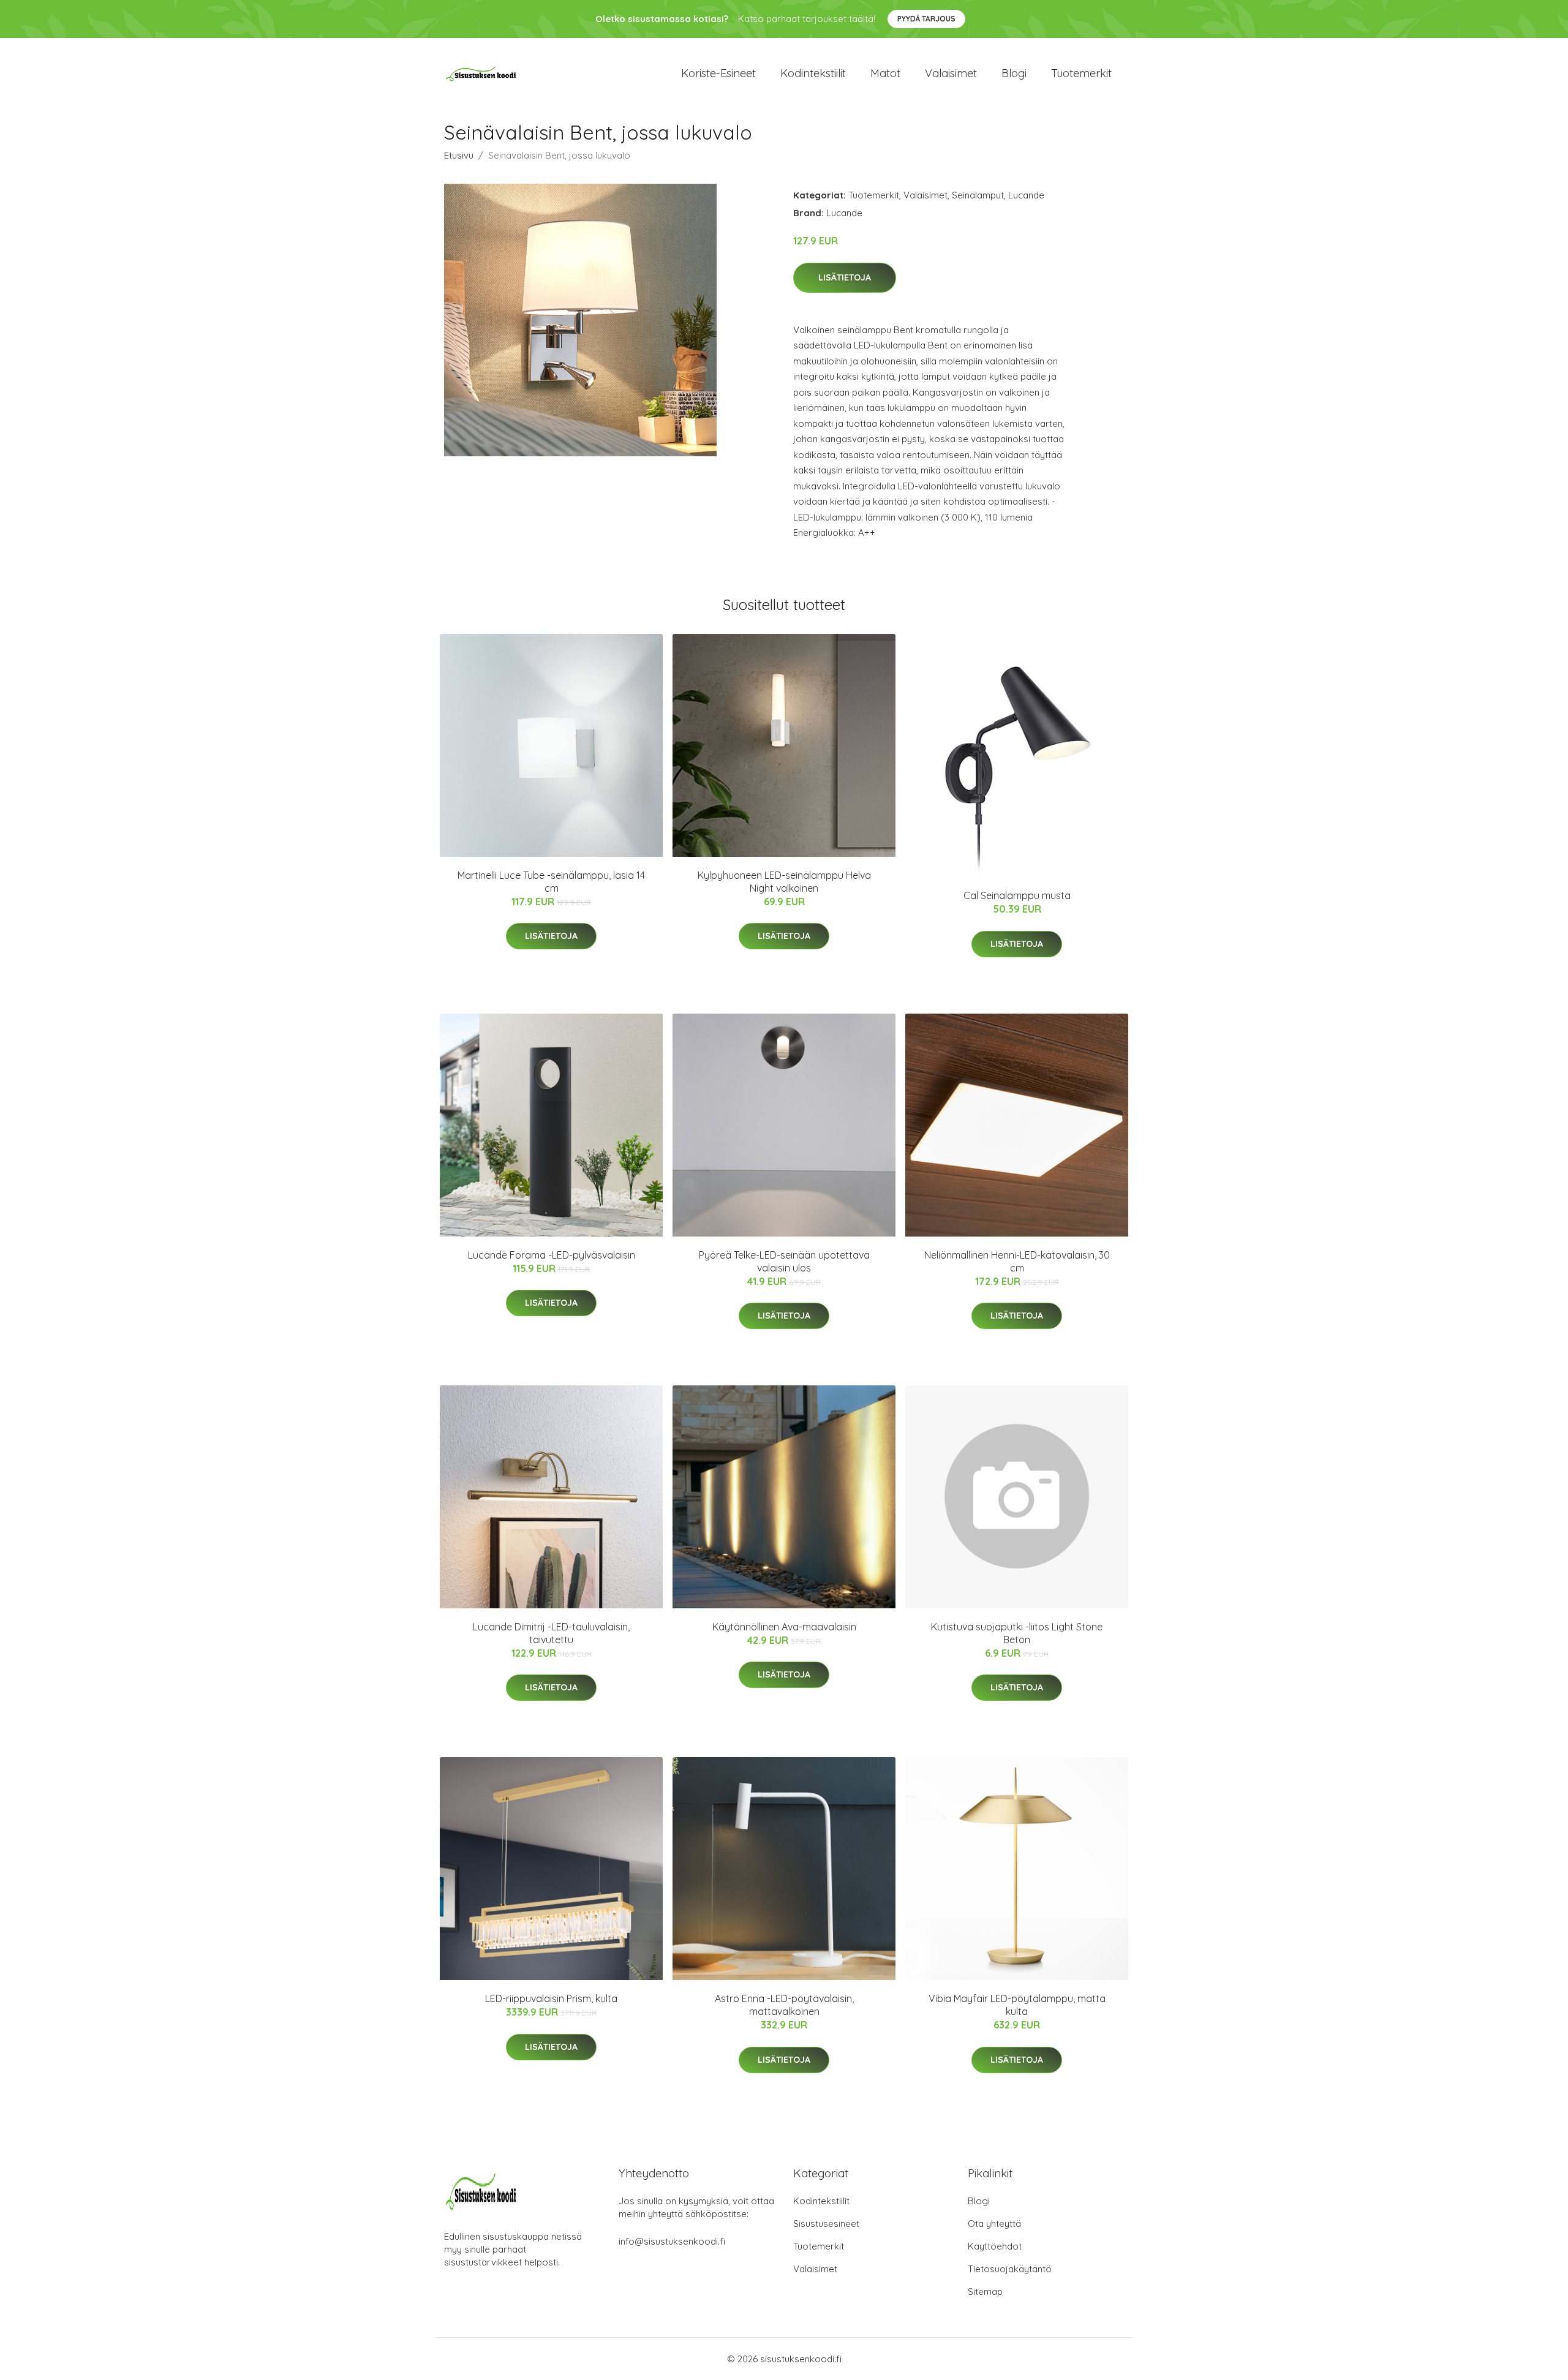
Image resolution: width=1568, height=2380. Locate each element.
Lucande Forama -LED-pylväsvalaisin (552, 1255)
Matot (885, 73)
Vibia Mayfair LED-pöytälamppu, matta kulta (1017, 2005)
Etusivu (459, 155)
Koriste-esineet (718, 73)
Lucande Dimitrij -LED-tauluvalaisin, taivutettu (551, 1633)
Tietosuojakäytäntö (1010, 2269)
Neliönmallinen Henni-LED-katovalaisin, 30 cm (1017, 1261)
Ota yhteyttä (994, 2224)
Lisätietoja (845, 277)
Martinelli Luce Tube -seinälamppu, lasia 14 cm (551, 882)
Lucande (1026, 195)
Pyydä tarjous (926, 19)
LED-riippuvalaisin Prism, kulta (551, 1998)
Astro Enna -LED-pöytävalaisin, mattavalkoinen (784, 2005)
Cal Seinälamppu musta (1017, 895)
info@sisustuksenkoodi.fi (672, 2241)
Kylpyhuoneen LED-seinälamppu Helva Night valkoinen (784, 882)
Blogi (1014, 73)
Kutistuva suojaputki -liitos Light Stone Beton (1017, 1633)
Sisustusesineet (826, 2224)
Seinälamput (978, 195)
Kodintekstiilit (813, 73)
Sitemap (985, 2292)
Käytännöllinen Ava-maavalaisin (784, 1627)
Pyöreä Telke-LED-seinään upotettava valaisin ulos (784, 1261)
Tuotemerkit (1081, 73)
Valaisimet (951, 73)
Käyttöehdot (995, 2246)
